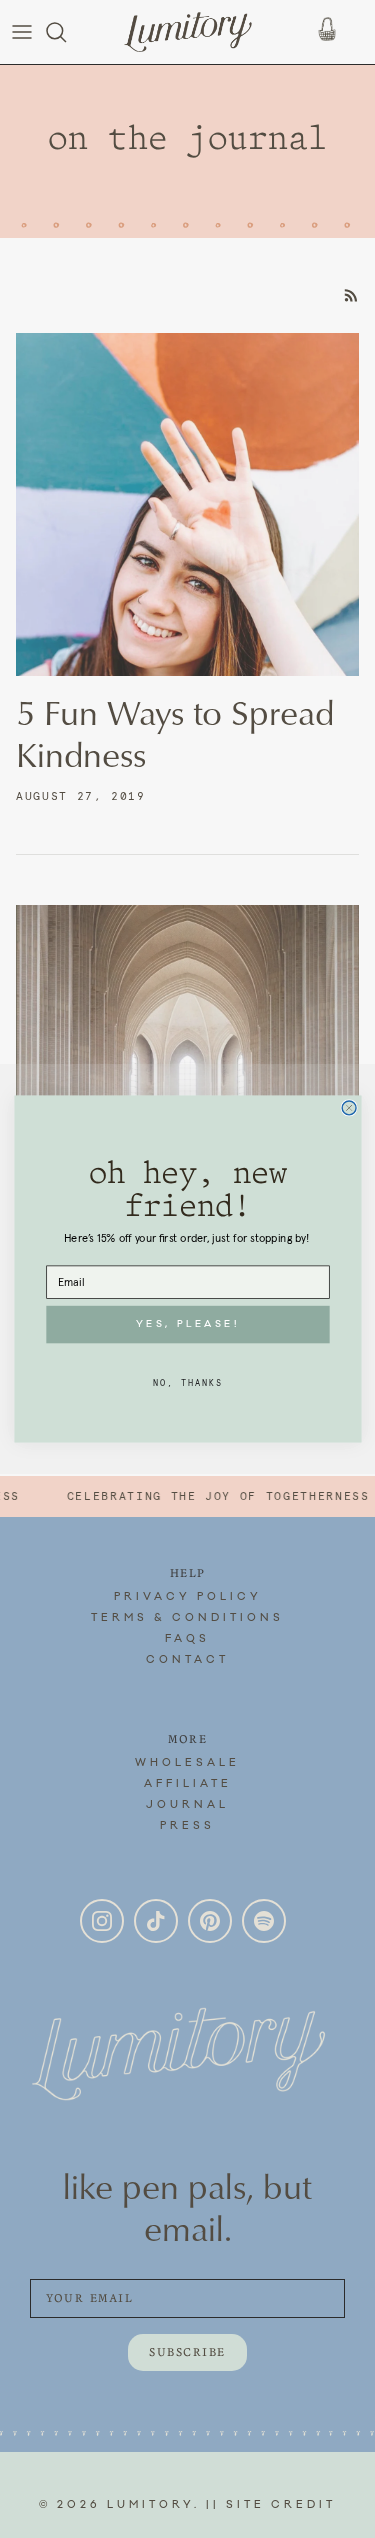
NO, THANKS (187, 1382)
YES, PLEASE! (187, 1324)
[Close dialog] (349, 1108)
